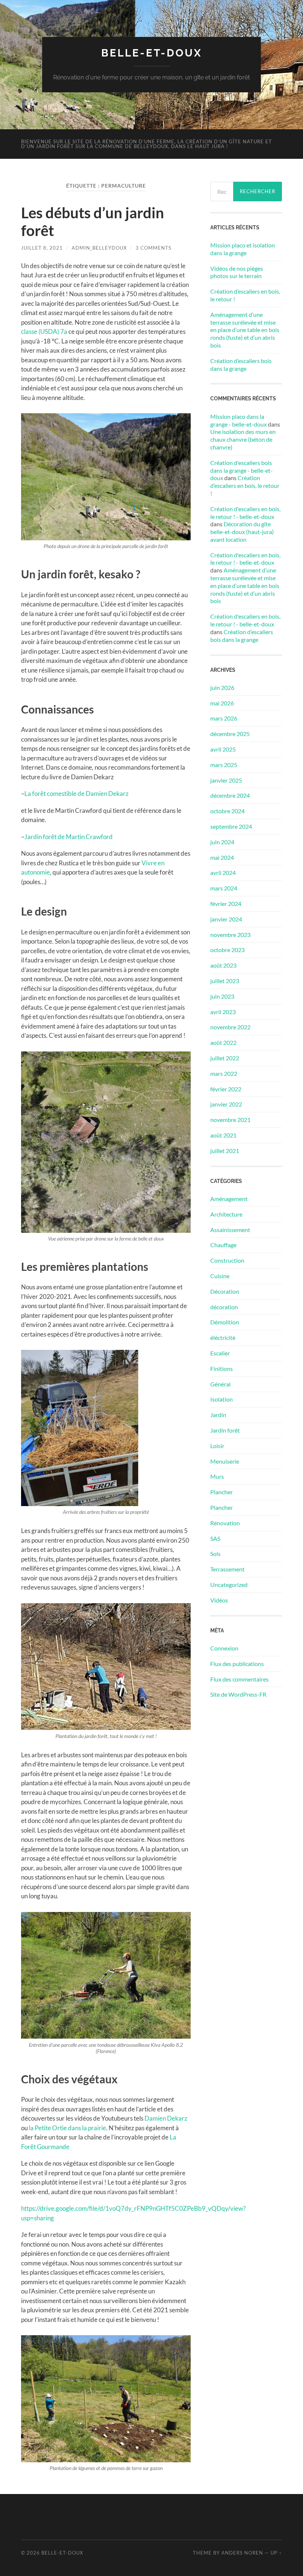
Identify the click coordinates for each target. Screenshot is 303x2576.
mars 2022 (224, 1073)
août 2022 (223, 1042)
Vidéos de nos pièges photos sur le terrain (237, 272)
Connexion (224, 1648)
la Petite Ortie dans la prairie (67, 2128)
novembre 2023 (230, 935)
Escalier (220, 1353)
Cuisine (220, 1276)
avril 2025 (223, 749)
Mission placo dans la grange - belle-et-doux (239, 420)
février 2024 (226, 904)
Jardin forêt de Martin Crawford (69, 837)
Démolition (225, 1322)
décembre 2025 (230, 734)
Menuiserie (225, 1461)
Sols (215, 1554)
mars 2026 (224, 718)
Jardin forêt (225, 1430)
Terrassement (227, 1569)
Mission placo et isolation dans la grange (243, 249)
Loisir (217, 1446)
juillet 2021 (225, 1151)
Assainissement (230, 1230)
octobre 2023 (227, 950)
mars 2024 (224, 888)
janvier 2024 (226, 919)
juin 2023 (222, 996)
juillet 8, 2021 (42, 248)
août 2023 (223, 965)
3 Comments (154, 248)
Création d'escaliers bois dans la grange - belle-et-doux (241, 470)
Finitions (222, 1369)
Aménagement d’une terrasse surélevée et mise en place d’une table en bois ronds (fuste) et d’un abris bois (245, 330)
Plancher (222, 1492)
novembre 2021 (230, 1120)
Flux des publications (237, 1664)
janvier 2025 (226, 780)
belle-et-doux (152, 53)
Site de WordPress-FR (238, 1694)
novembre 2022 (230, 1027)
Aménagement (229, 1199)
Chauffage (223, 1245)
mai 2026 (222, 703)
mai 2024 (222, 857)
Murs (217, 1476)
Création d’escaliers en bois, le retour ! (245, 295)
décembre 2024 (230, 795)
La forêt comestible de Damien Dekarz (76, 793)
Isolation (222, 1399)
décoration (224, 1307)
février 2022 (226, 1089)
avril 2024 (223, 873)
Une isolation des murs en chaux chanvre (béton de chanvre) (243, 439)
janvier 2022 (226, 1104)
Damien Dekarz (166, 2118)
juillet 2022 (225, 1058)
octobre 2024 (227, 811)
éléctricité (223, 1337)
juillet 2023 (225, 981)
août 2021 (223, 1135)
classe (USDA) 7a (44, 331)
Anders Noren (242, 2553)
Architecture (226, 1214)
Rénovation (225, 1523)
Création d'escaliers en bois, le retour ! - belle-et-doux (245, 513)
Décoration (225, 1291)
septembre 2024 (231, 826)
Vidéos (219, 1600)
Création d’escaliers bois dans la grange (241, 365)
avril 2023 (223, 1012)
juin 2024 (222, 842)
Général (220, 1384)
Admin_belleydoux (99, 248)
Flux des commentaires (239, 1679)
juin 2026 (222, 687)
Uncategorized (229, 1585)
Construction (227, 1260)
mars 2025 (224, 765)
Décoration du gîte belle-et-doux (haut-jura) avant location (242, 532)
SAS (215, 1538)
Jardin (218, 1415)
